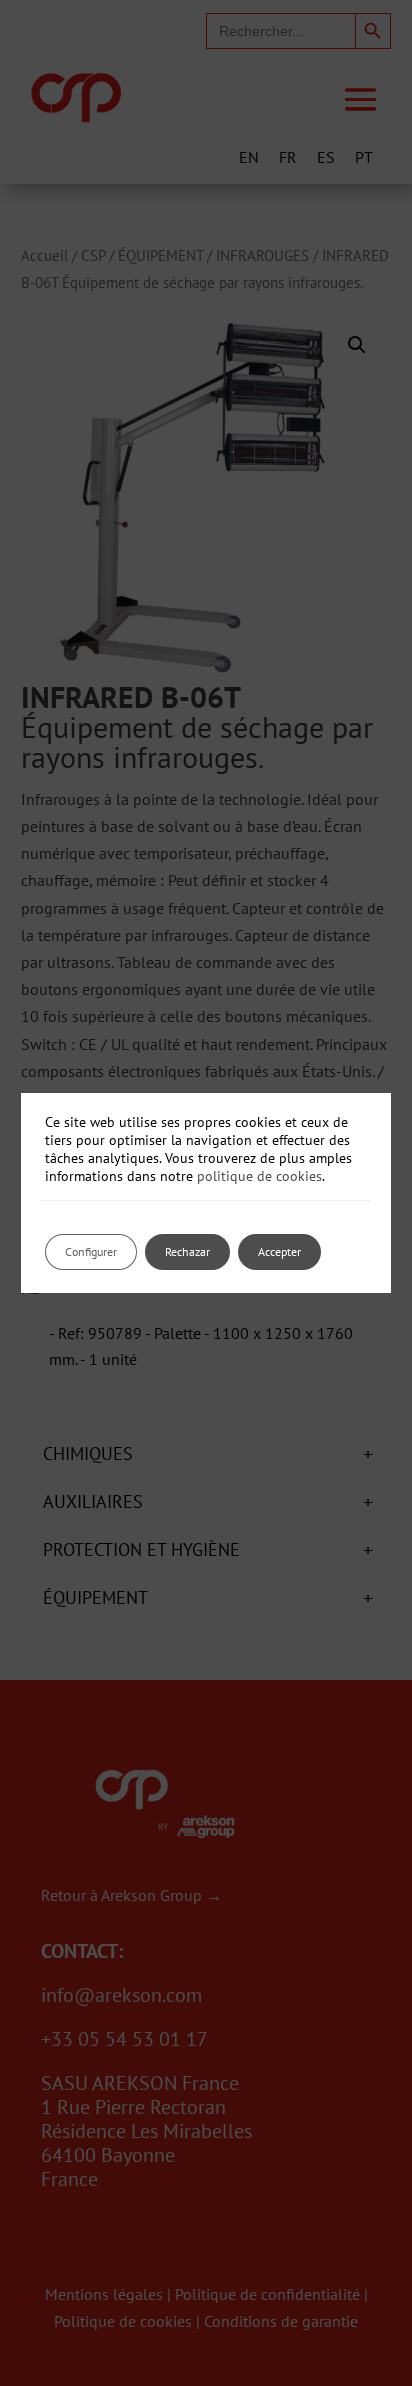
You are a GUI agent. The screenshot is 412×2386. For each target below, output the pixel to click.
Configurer (91, 1251)
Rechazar (187, 1251)
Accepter (279, 1251)
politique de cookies (259, 1176)
